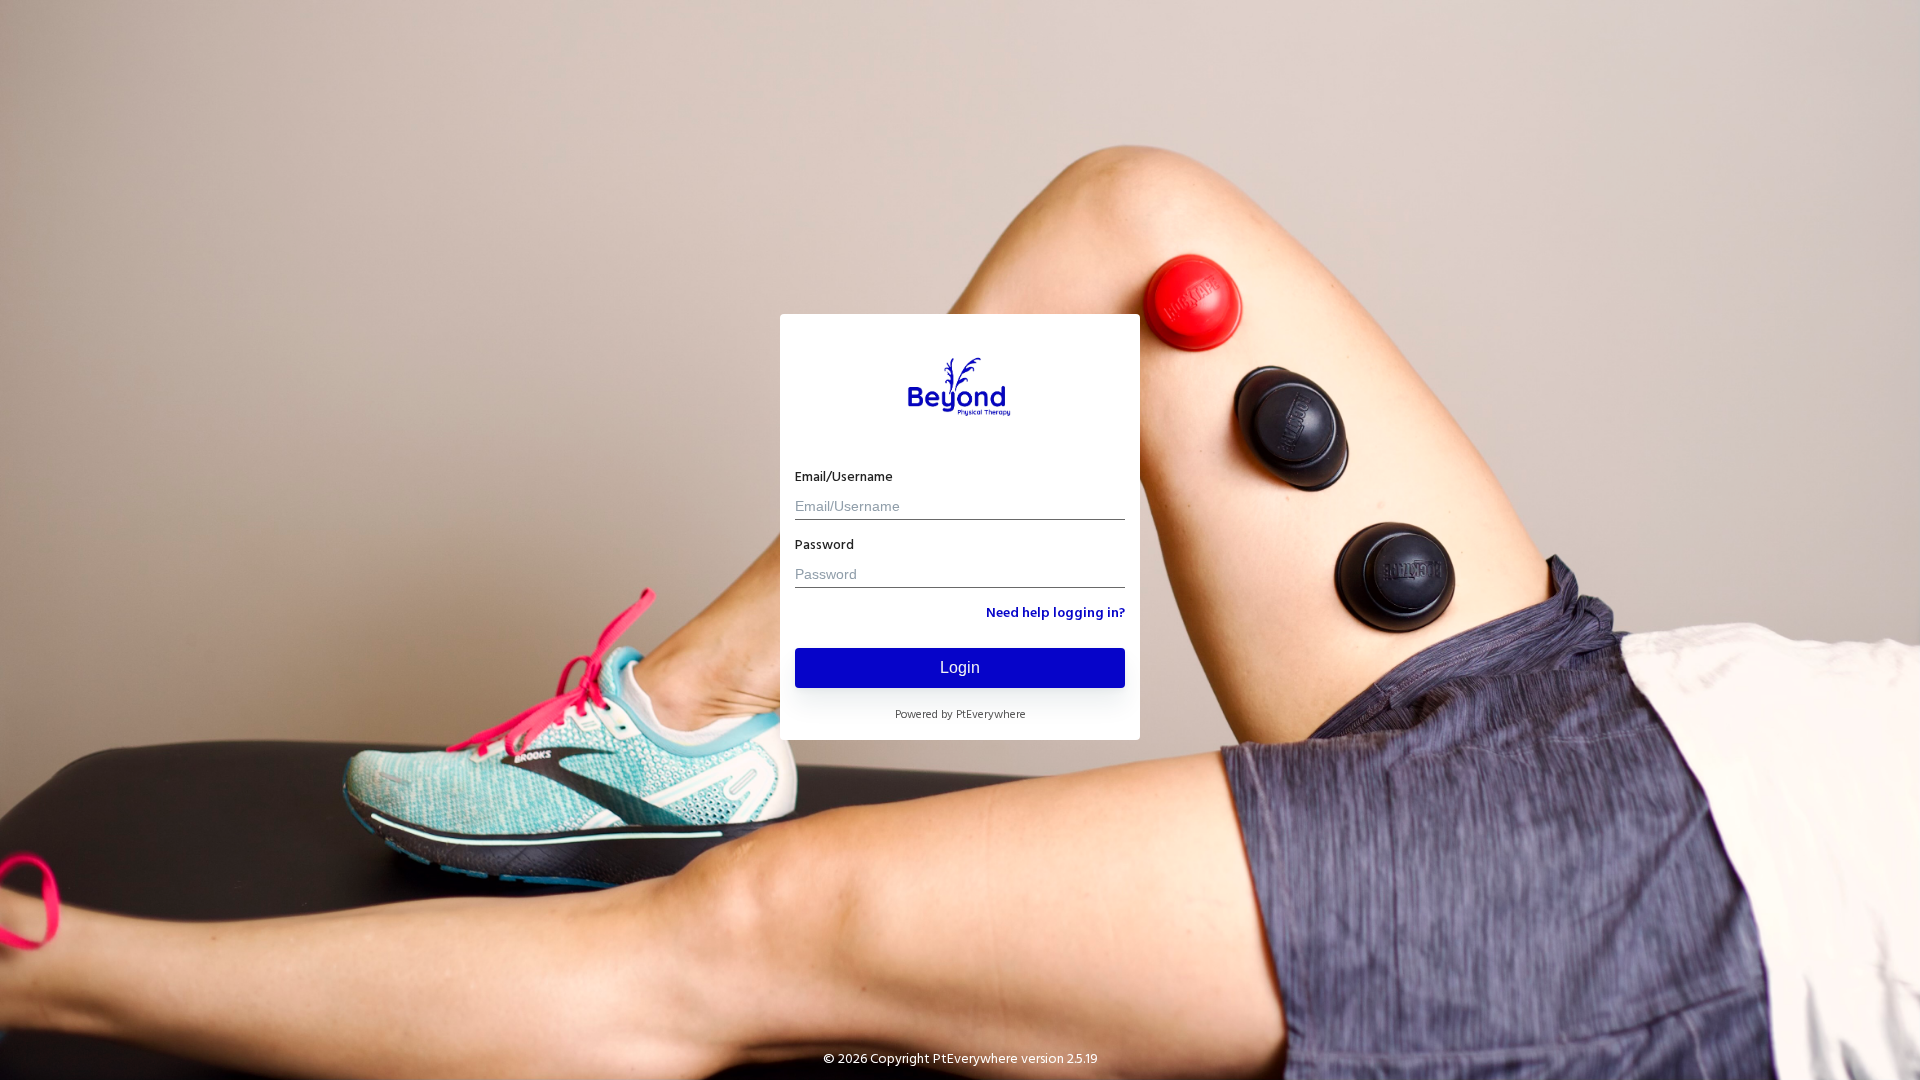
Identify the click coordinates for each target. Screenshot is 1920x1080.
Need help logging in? (1055, 613)
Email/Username (844, 477)
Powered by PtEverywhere (960, 715)
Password (824, 545)
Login (960, 667)
